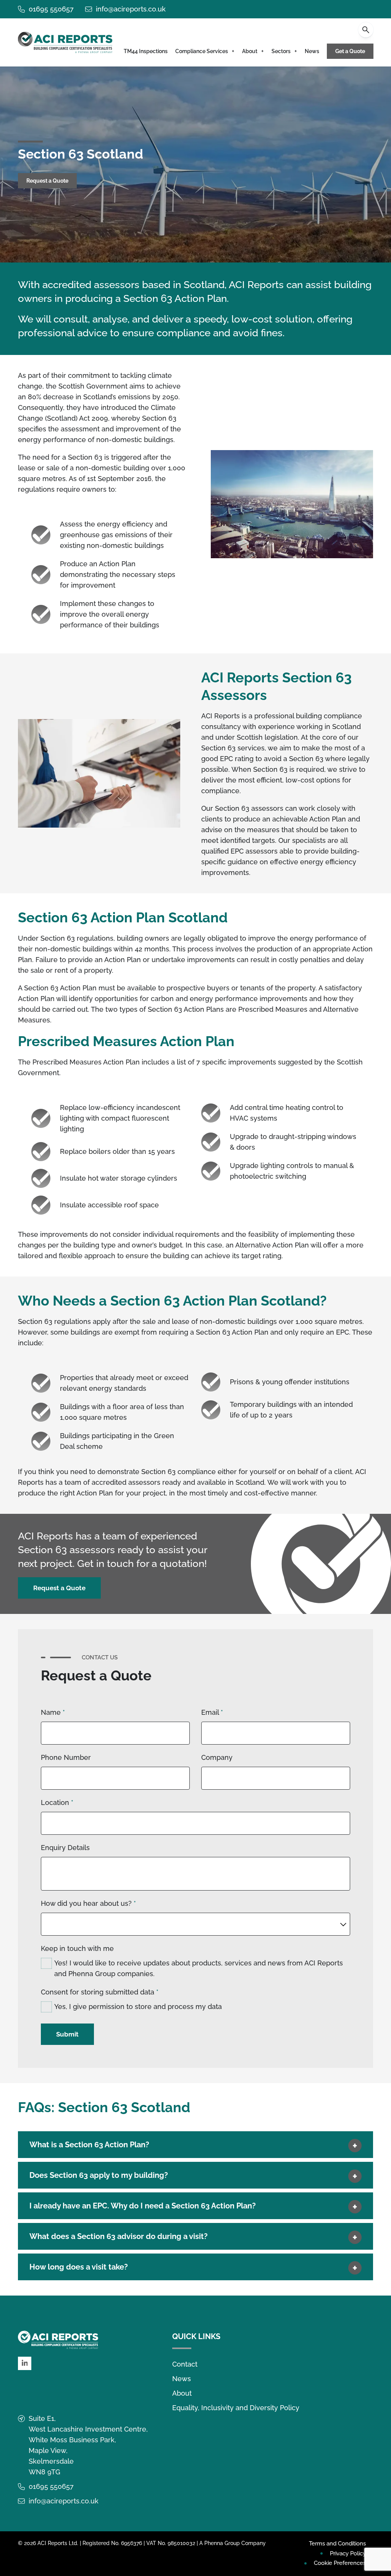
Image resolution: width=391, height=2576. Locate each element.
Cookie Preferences (340, 2563)
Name (53, 1712)
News (312, 51)
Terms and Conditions (337, 2544)
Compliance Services (202, 51)
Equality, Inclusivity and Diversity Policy (236, 2408)
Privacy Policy (348, 2553)
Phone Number (66, 1757)
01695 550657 (51, 9)
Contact (185, 2364)
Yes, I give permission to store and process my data (138, 2007)
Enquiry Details (65, 1848)
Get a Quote (350, 51)
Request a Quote (47, 181)
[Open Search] (366, 30)
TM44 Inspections (146, 51)
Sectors (281, 51)
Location (57, 1802)
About (250, 51)
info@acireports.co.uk (131, 9)
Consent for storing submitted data (100, 1992)
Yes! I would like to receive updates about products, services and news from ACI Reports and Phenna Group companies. (199, 1968)
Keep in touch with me (77, 1948)
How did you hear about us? (88, 1903)
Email (212, 1712)
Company (217, 1757)
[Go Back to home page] (65, 42)
